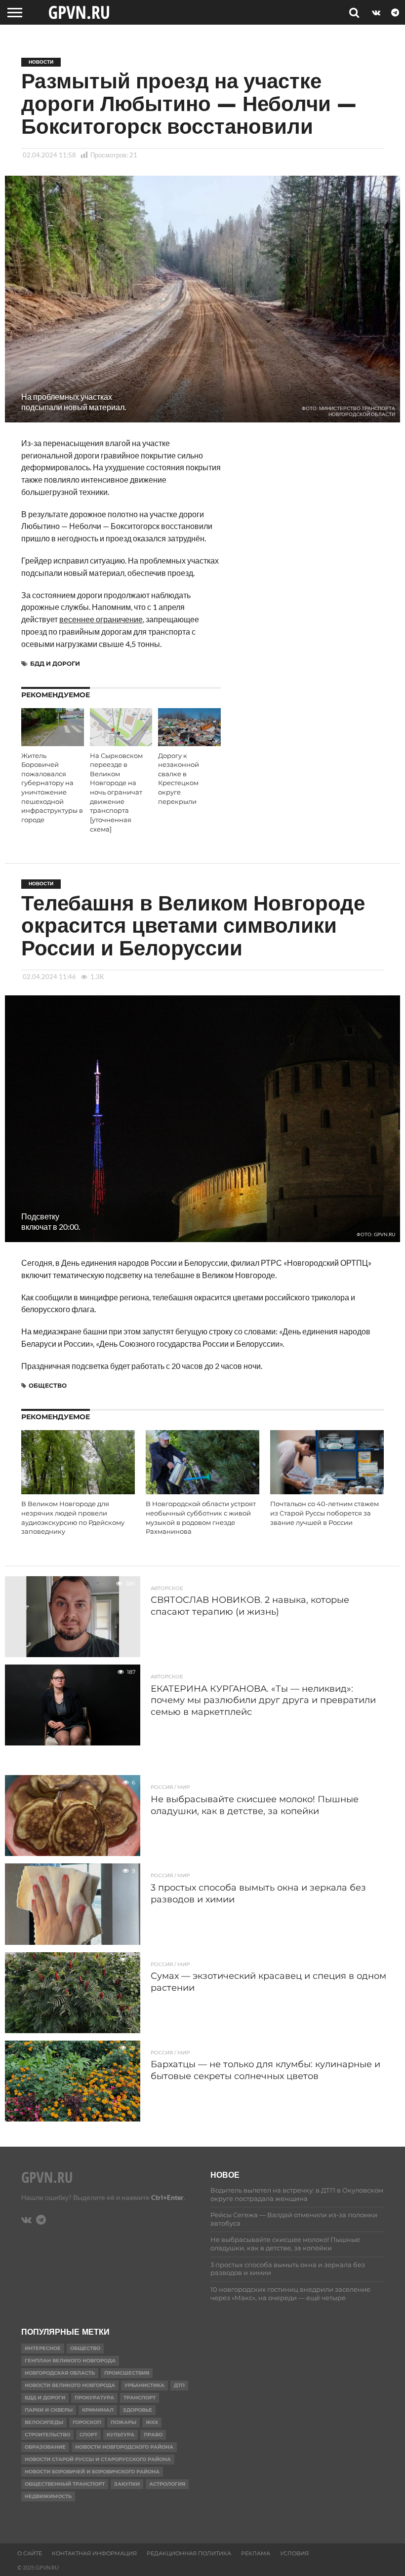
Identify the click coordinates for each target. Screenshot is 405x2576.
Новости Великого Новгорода (70, 2385)
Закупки (127, 2484)
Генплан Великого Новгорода (70, 2361)
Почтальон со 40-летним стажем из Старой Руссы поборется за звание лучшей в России (324, 1513)
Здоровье (138, 2410)
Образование (45, 2447)
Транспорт (140, 2398)
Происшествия (127, 2373)
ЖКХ (152, 2422)
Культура (121, 2435)
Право (153, 2435)
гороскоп (87, 2422)
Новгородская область (60, 2373)
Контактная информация (94, 2553)
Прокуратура (94, 2398)
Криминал (98, 2410)
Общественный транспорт (65, 2484)
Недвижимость (48, 2496)
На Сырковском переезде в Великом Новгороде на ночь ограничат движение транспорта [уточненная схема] (116, 793)
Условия (294, 2553)
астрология (167, 2484)
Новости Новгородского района (124, 2447)
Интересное (43, 2348)
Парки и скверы (49, 2410)
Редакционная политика (189, 2553)
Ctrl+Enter (167, 2197)
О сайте (30, 2553)
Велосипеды (44, 2422)
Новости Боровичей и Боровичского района (92, 2472)
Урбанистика (144, 2385)
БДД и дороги (55, 663)
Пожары (123, 2422)
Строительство (47, 2435)
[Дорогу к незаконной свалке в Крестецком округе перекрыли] (189, 743)
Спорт (88, 2435)
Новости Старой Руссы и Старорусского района (98, 2459)
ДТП (179, 2385)
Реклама (256, 2553)
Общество (48, 1385)
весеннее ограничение (101, 619)
